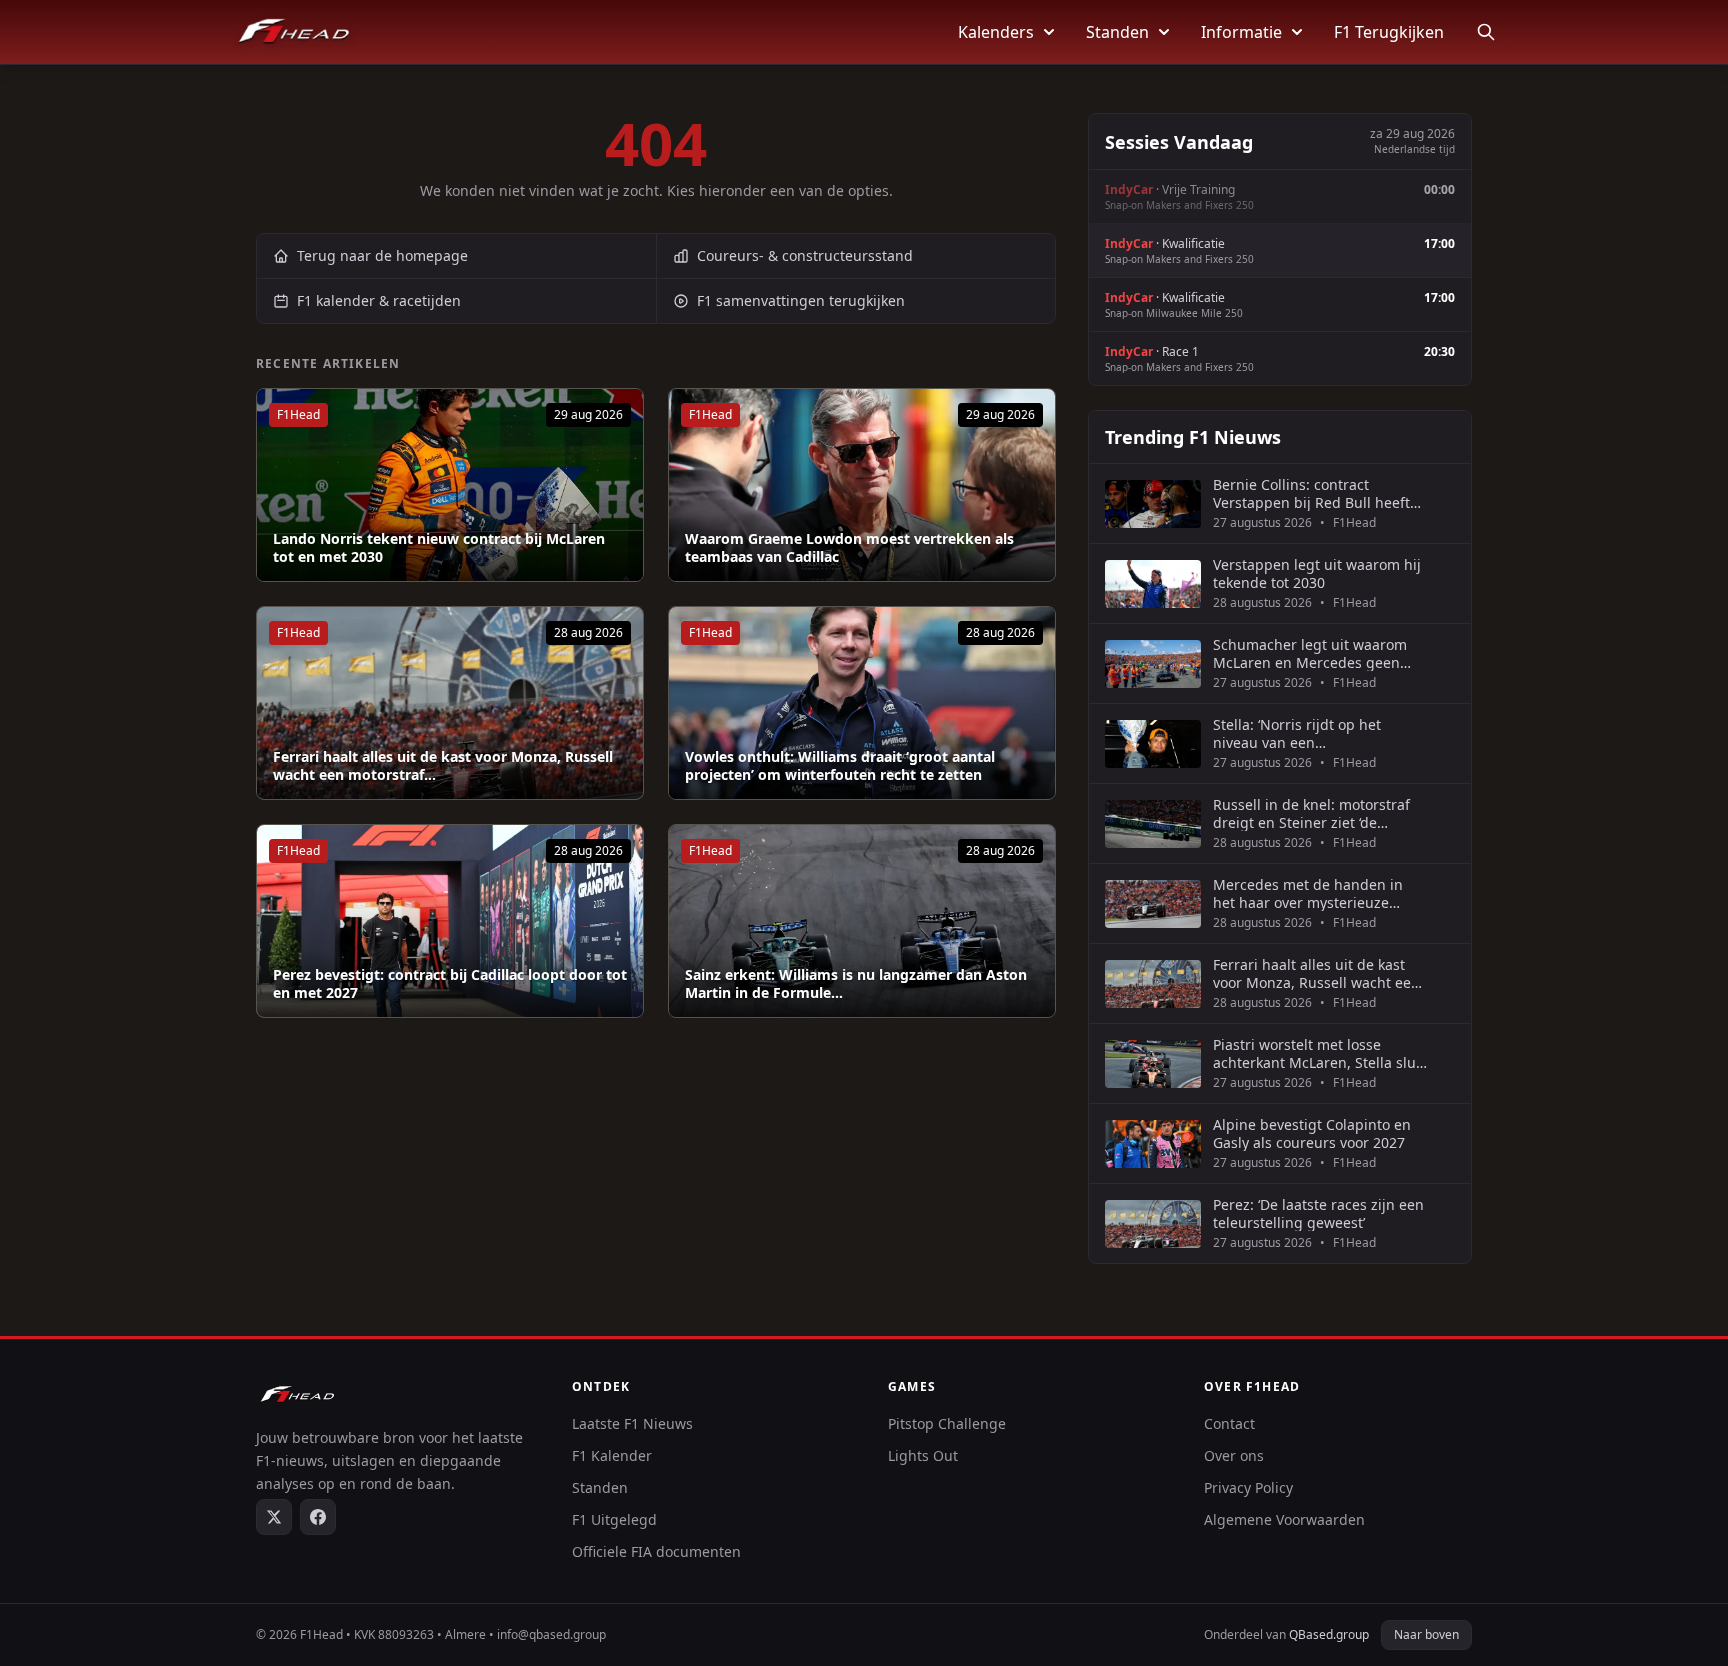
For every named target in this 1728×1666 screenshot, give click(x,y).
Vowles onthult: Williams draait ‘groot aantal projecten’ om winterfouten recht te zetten (840, 765)
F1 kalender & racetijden (379, 300)
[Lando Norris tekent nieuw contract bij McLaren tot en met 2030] (450, 485)
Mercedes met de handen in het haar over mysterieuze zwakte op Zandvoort (1308, 893)
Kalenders (996, 32)
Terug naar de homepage (382, 255)
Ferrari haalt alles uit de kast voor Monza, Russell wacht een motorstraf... (443, 765)
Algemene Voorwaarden (1284, 1519)
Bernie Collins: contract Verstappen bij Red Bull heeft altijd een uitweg (1311, 493)
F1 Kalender (612, 1455)
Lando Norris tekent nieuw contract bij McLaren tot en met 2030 (439, 547)
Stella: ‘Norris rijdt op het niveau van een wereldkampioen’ (1297, 733)
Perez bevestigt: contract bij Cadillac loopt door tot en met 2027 (450, 983)
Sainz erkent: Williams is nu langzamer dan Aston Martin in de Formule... (856, 983)
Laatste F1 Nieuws (632, 1423)
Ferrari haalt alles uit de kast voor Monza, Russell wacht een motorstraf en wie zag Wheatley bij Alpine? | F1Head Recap (1319, 973)
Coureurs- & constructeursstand (805, 255)
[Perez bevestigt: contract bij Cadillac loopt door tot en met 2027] (450, 921)
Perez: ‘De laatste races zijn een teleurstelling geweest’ (1318, 1213)
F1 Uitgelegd (614, 1519)
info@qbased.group (551, 1634)
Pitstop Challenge (947, 1423)
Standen (1117, 32)
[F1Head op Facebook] (318, 1517)
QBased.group (1329, 1634)
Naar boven (1426, 1634)
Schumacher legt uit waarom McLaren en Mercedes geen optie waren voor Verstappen (1310, 653)
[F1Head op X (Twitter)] (274, 1517)
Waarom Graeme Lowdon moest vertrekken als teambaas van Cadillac (849, 547)
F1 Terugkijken (1389, 32)
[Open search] (1486, 32)
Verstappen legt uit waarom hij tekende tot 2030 (1317, 573)
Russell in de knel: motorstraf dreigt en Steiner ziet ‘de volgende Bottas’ (1311, 813)
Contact (1229, 1423)
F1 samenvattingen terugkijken (801, 300)
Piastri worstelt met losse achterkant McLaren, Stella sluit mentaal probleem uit (1319, 1053)
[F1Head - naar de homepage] (294, 32)
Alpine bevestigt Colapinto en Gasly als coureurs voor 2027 (1312, 1133)
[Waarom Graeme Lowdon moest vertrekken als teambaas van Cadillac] (862, 485)
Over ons (1234, 1455)
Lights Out (923, 1455)
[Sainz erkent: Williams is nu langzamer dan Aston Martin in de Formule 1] (862, 921)
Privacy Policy (1248, 1487)
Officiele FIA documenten (656, 1551)
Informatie (1241, 32)
